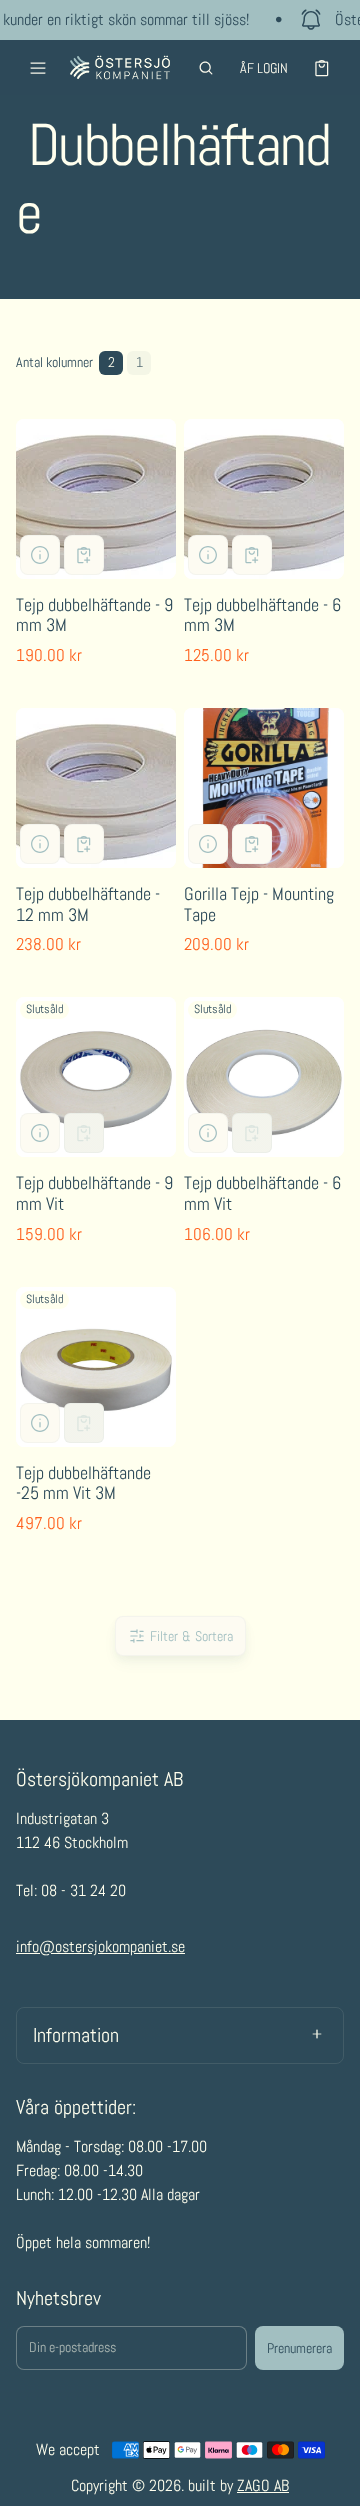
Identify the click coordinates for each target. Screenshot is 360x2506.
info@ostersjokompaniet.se (100, 1946)
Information (76, 2035)
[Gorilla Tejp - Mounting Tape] (264, 788)
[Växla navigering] (38, 68)
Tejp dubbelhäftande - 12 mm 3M (88, 904)
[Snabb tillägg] (84, 555)
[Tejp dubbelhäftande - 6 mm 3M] (264, 499)
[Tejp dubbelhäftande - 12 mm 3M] (96, 788)
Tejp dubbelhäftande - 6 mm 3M (262, 615)
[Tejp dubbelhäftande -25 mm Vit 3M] (96, 1367)
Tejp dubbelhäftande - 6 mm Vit (262, 1193)
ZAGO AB (263, 2485)
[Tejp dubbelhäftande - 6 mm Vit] (264, 1077)
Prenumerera (299, 2348)
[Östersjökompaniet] (120, 67)
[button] (206, 68)
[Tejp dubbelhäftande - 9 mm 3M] (96, 499)
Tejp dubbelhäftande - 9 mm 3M (94, 615)
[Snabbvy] (40, 555)
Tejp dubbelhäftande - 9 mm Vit (94, 1193)
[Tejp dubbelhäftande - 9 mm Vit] (96, 1077)
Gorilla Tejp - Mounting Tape (259, 904)
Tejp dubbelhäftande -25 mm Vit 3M (83, 1483)
